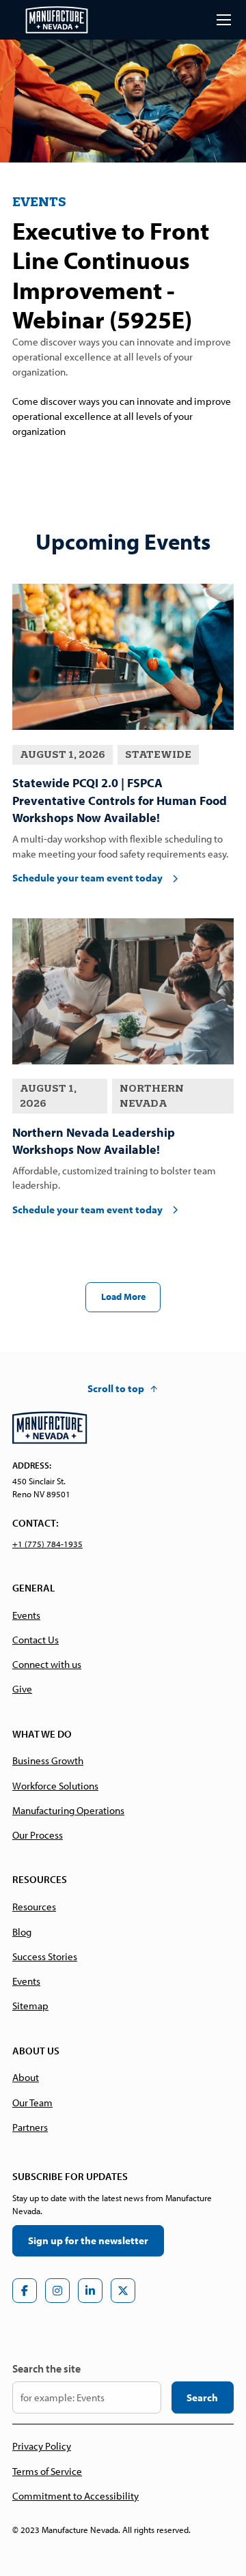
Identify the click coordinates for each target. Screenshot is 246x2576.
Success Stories (45, 1956)
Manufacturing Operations (68, 1810)
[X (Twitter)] (123, 2291)
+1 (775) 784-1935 (47, 1544)
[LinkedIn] (90, 2291)
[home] (57, 20)
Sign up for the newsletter (88, 2240)
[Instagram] (57, 2291)
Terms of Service (47, 2471)
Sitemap (30, 2006)
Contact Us (36, 1640)
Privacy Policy (42, 2446)
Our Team (32, 2103)
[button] (221, 20)
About (26, 2077)
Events (26, 1615)
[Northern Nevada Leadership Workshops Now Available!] (123, 991)
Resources (34, 1907)
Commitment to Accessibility (76, 2496)
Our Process (38, 1835)
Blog (22, 1932)
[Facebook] (25, 2291)
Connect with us (47, 1664)
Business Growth (48, 1760)
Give (22, 1689)
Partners (30, 2127)
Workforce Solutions (55, 1786)
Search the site (46, 2368)
